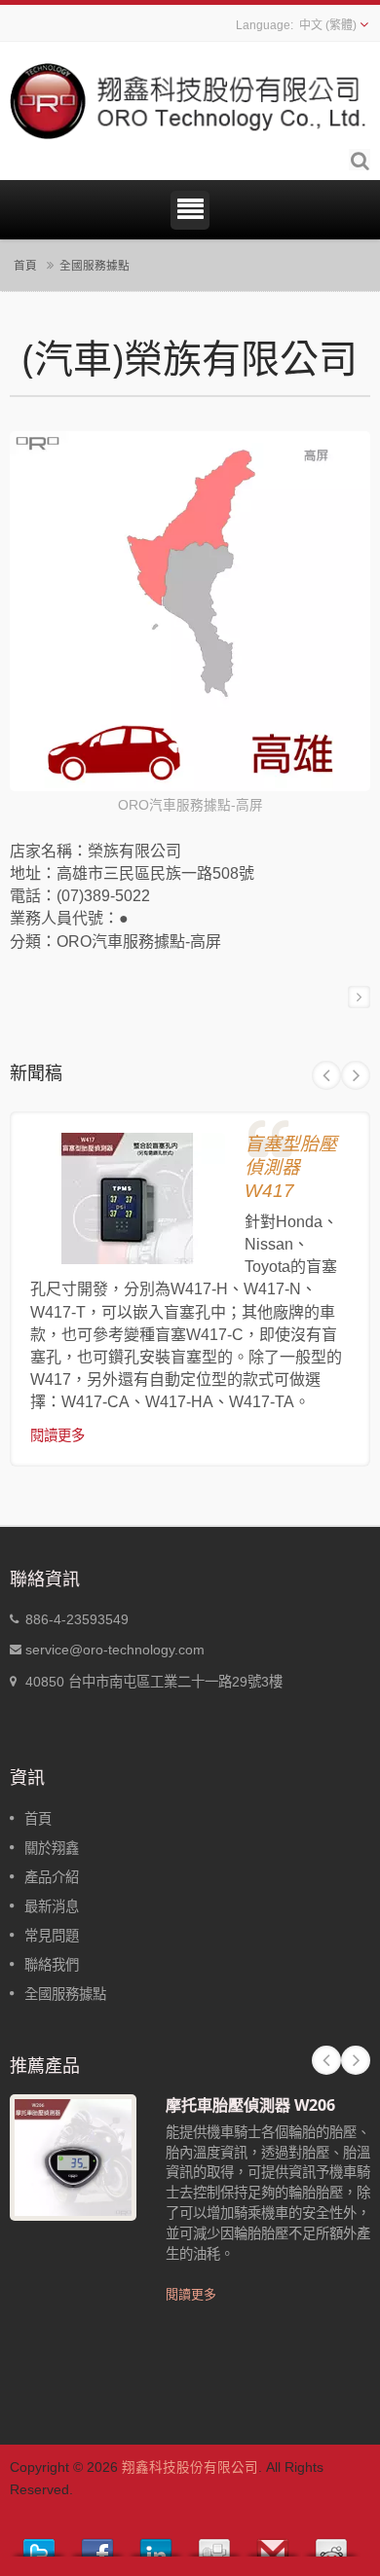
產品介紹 (52, 1877)
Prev (326, 1075)
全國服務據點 (95, 265)
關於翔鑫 (52, 1848)
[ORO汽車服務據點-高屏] (190, 613)
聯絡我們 (52, 1965)
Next (356, 1075)
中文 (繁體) (328, 25)
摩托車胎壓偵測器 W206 (250, 2105)
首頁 (25, 265)
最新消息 (52, 1906)
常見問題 (52, 1936)
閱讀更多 (57, 1435)
